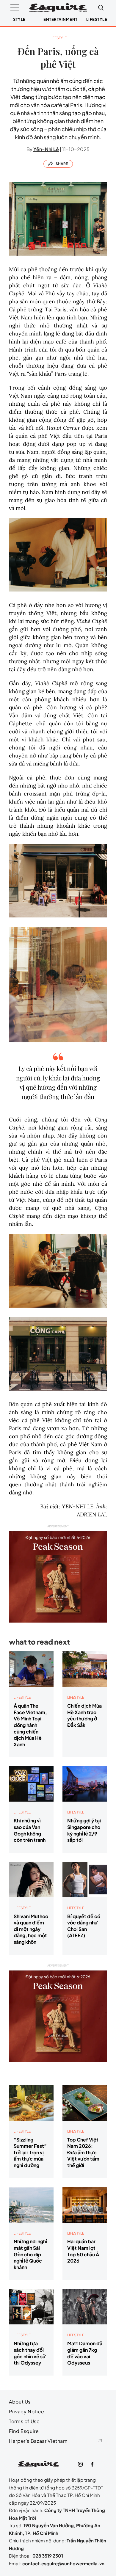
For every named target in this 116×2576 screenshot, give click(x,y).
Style (19, 19)
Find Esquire (24, 2431)
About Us (20, 2402)
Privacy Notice (27, 2411)
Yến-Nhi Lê (46, 149)
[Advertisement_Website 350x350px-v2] (58, 1573)
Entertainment (61, 19)
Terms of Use (24, 2421)
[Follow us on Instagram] (80, 2464)
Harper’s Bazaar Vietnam (38, 2441)
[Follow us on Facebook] (92, 2464)
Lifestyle (97, 19)
